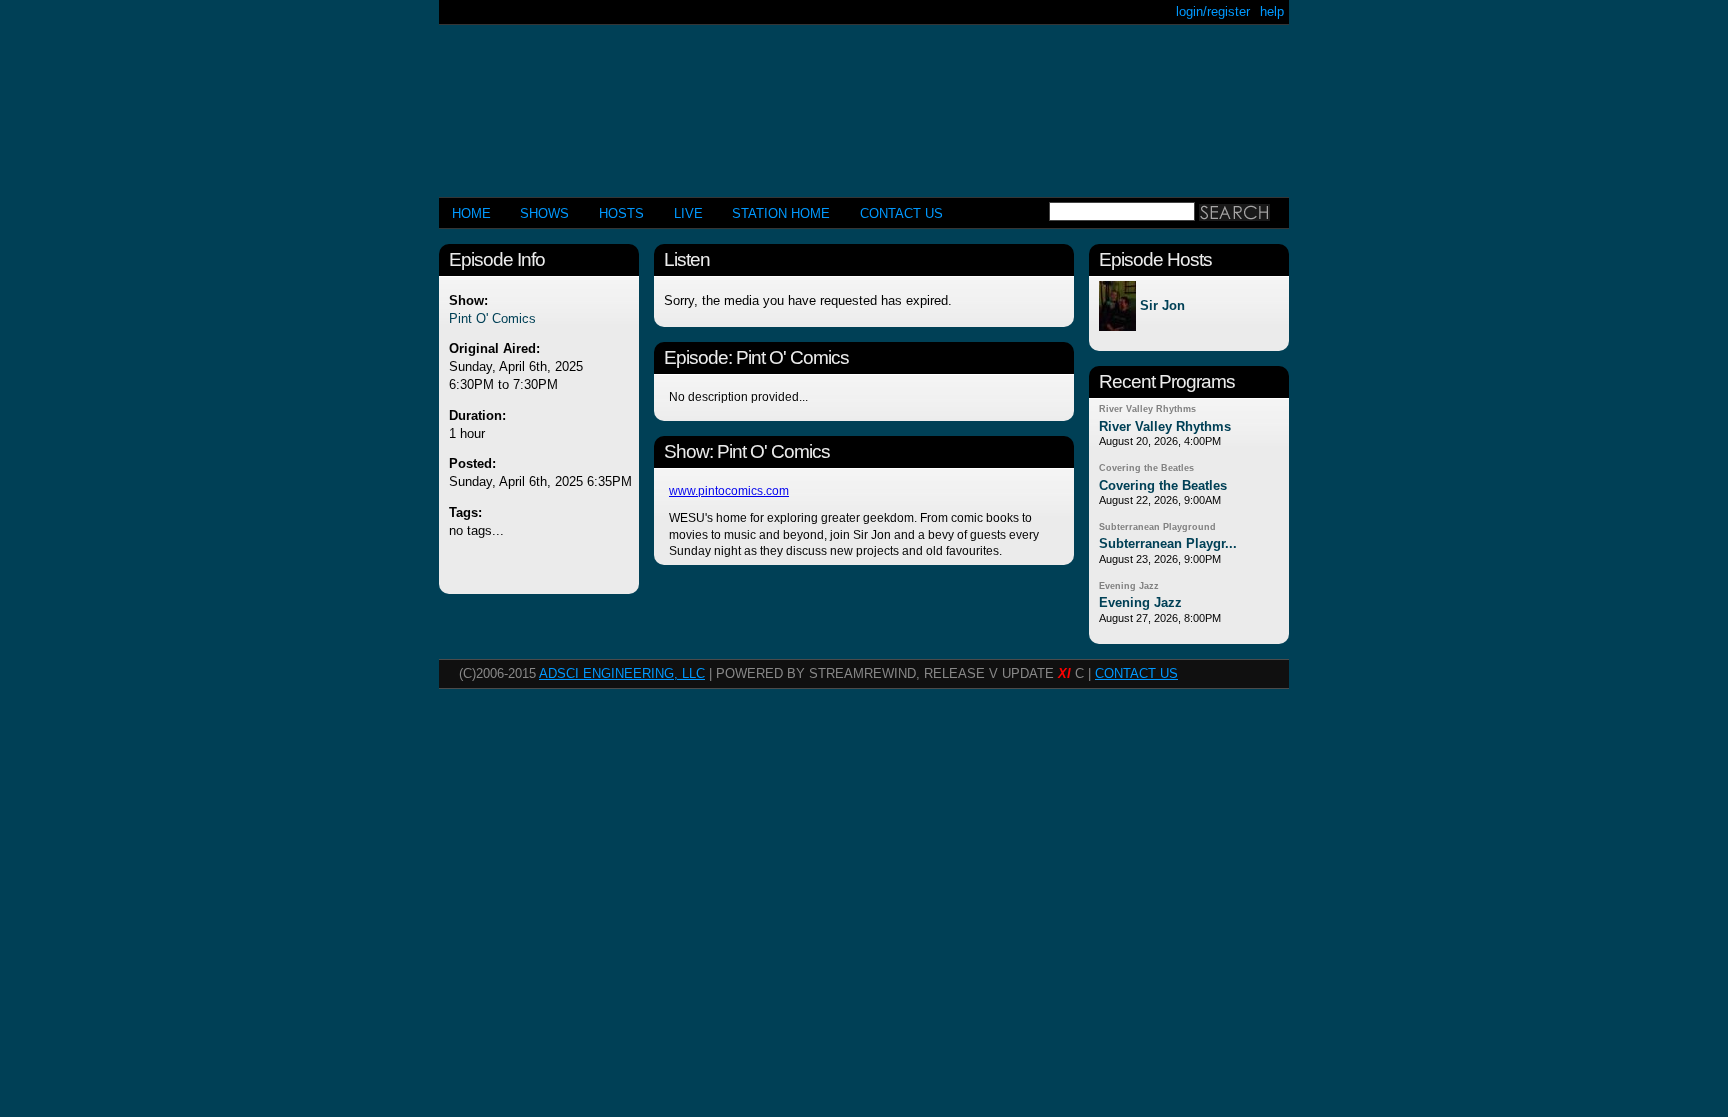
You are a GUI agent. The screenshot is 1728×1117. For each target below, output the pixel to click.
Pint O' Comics (492, 318)
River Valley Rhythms (1147, 409)
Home (471, 213)
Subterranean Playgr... (1168, 543)
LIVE (688, 213)
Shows (544, 213)
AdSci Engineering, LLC (622, 673)
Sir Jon (1162, 306)
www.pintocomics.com (729, 491)
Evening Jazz (1129, 586)
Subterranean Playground (1157, 527)
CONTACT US (901, 213)
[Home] (864, 102)
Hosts (621, 213)
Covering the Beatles (1146, 468)
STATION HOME (781, 213)
